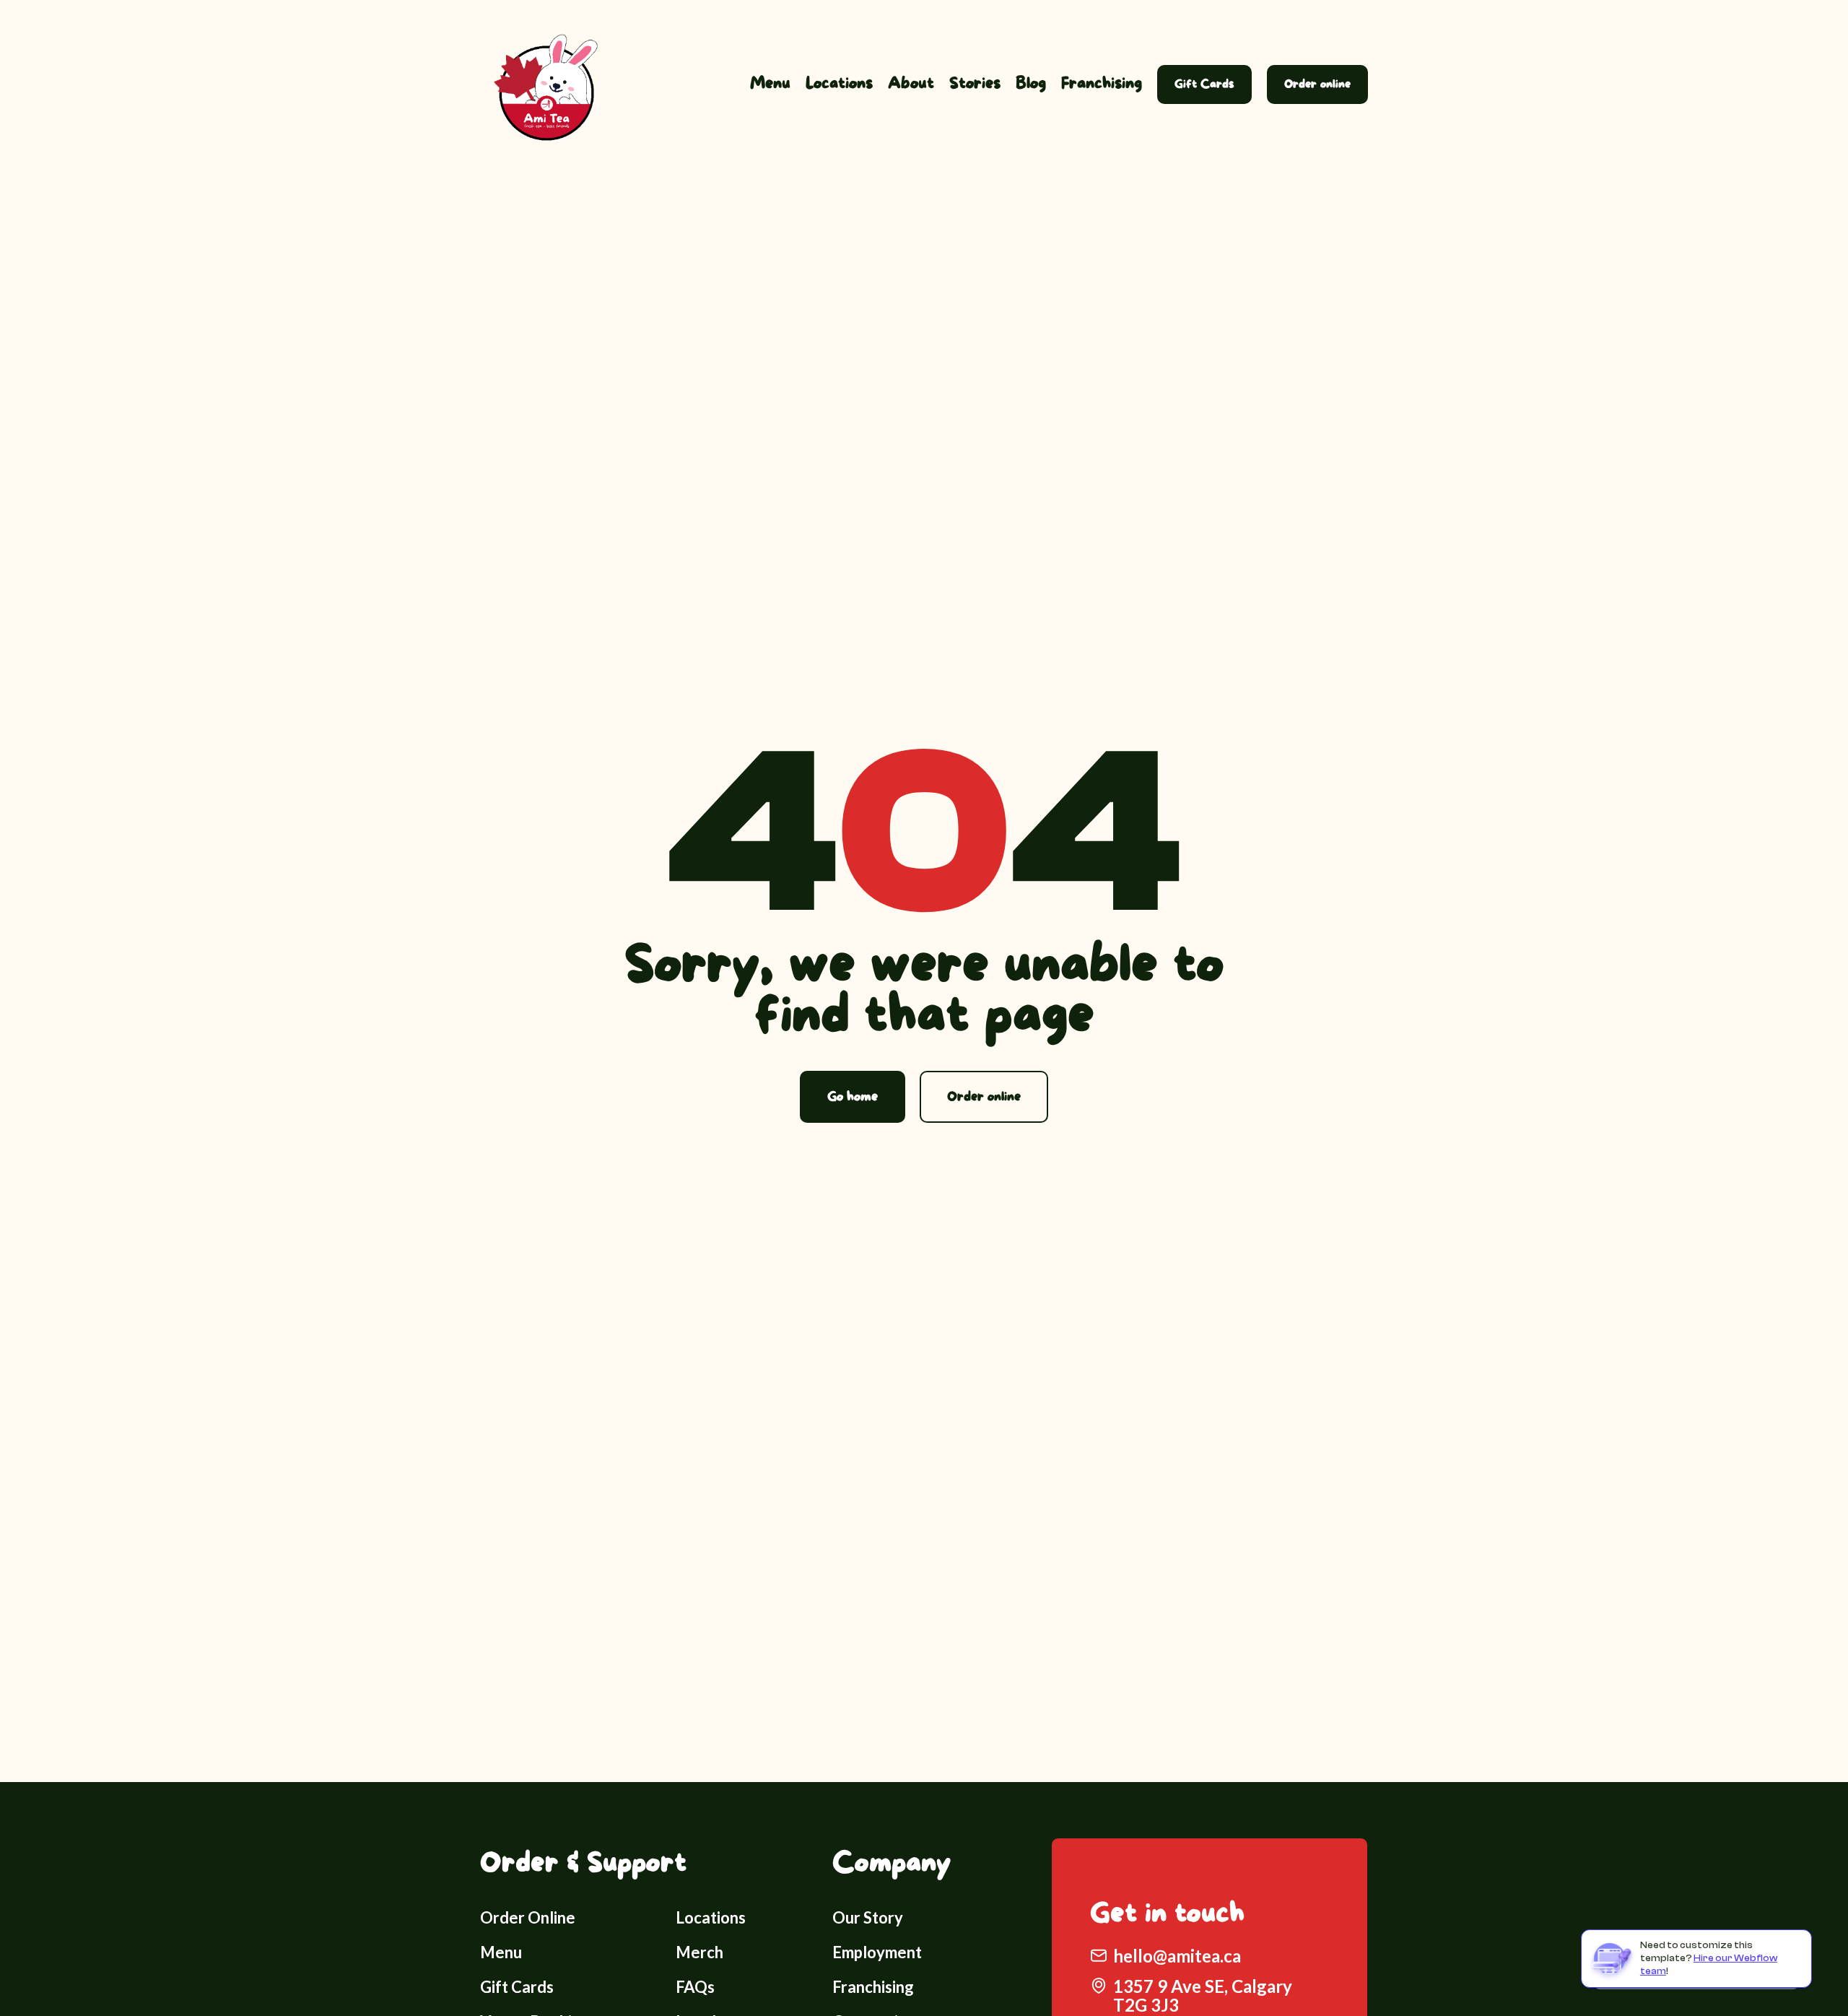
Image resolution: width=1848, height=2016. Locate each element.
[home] (541, 84)
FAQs (695, 1987)
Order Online (528, 1917)
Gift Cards (1204, 84)
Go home (853, 1097)
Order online (1317, 84)
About (911, 84)
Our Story (868, 1917)
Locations (839, 84)
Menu (770, 84)
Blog (1031, 84)
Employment (877, 1952)
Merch (699, 1952)
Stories (975, 84)
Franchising (1102, 84)
